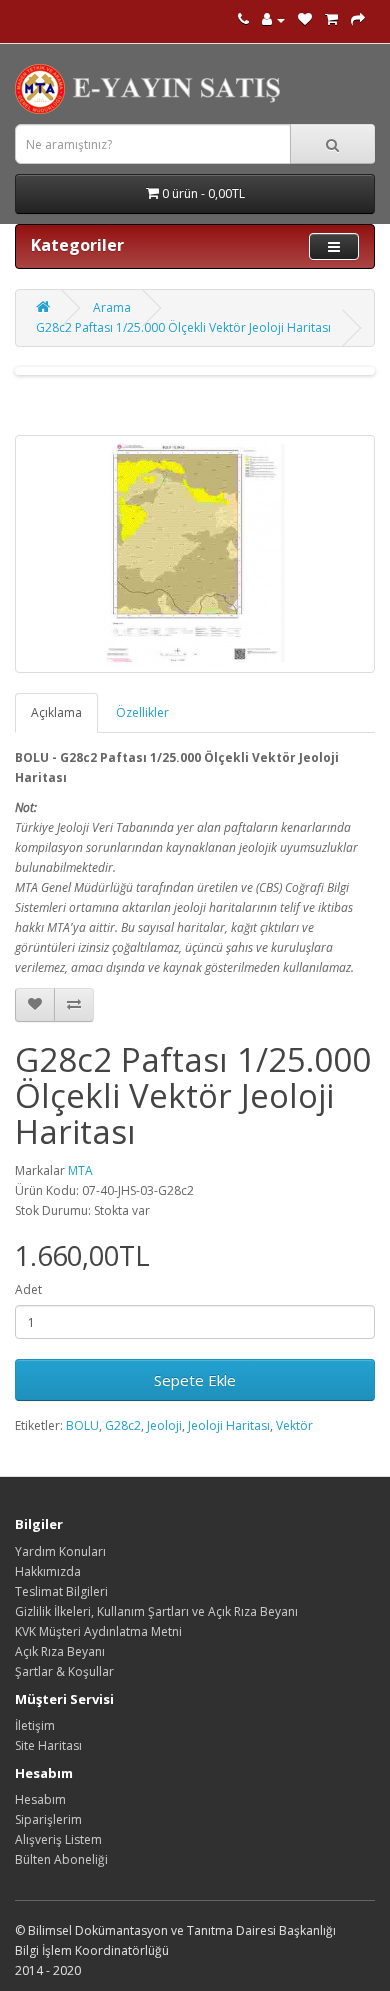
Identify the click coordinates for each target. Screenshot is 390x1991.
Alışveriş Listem (58, 1839)
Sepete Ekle (195, 1380)
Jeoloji (164, 1425)
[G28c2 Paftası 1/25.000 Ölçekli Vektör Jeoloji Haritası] (195, 554)
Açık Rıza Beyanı (60, 1651)
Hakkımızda (48, 1571)
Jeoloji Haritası (229, 1425)
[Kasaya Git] (358, 19)
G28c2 (123, 1425)
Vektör (294, 1425)
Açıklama (56, 712)
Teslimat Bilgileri (61, 1591)
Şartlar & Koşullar (64, 1671)
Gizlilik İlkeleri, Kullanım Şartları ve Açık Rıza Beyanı (156, 1611)
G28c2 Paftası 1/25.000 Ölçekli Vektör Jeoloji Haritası (183, 327)
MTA (80, 1170)
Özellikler (142, 712)
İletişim (35, 1725)
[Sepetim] (331, 19)
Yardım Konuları (60, 1551)
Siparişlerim (48, 1819)
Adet (28, 1289)
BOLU (82, 1425)
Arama (112, 307)
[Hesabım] (273, 19)
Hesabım (40, 1799)
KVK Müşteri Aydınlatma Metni (98, 1631)
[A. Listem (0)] (305, 19)
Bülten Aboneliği (61, 1859)
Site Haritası (48, 1745)
